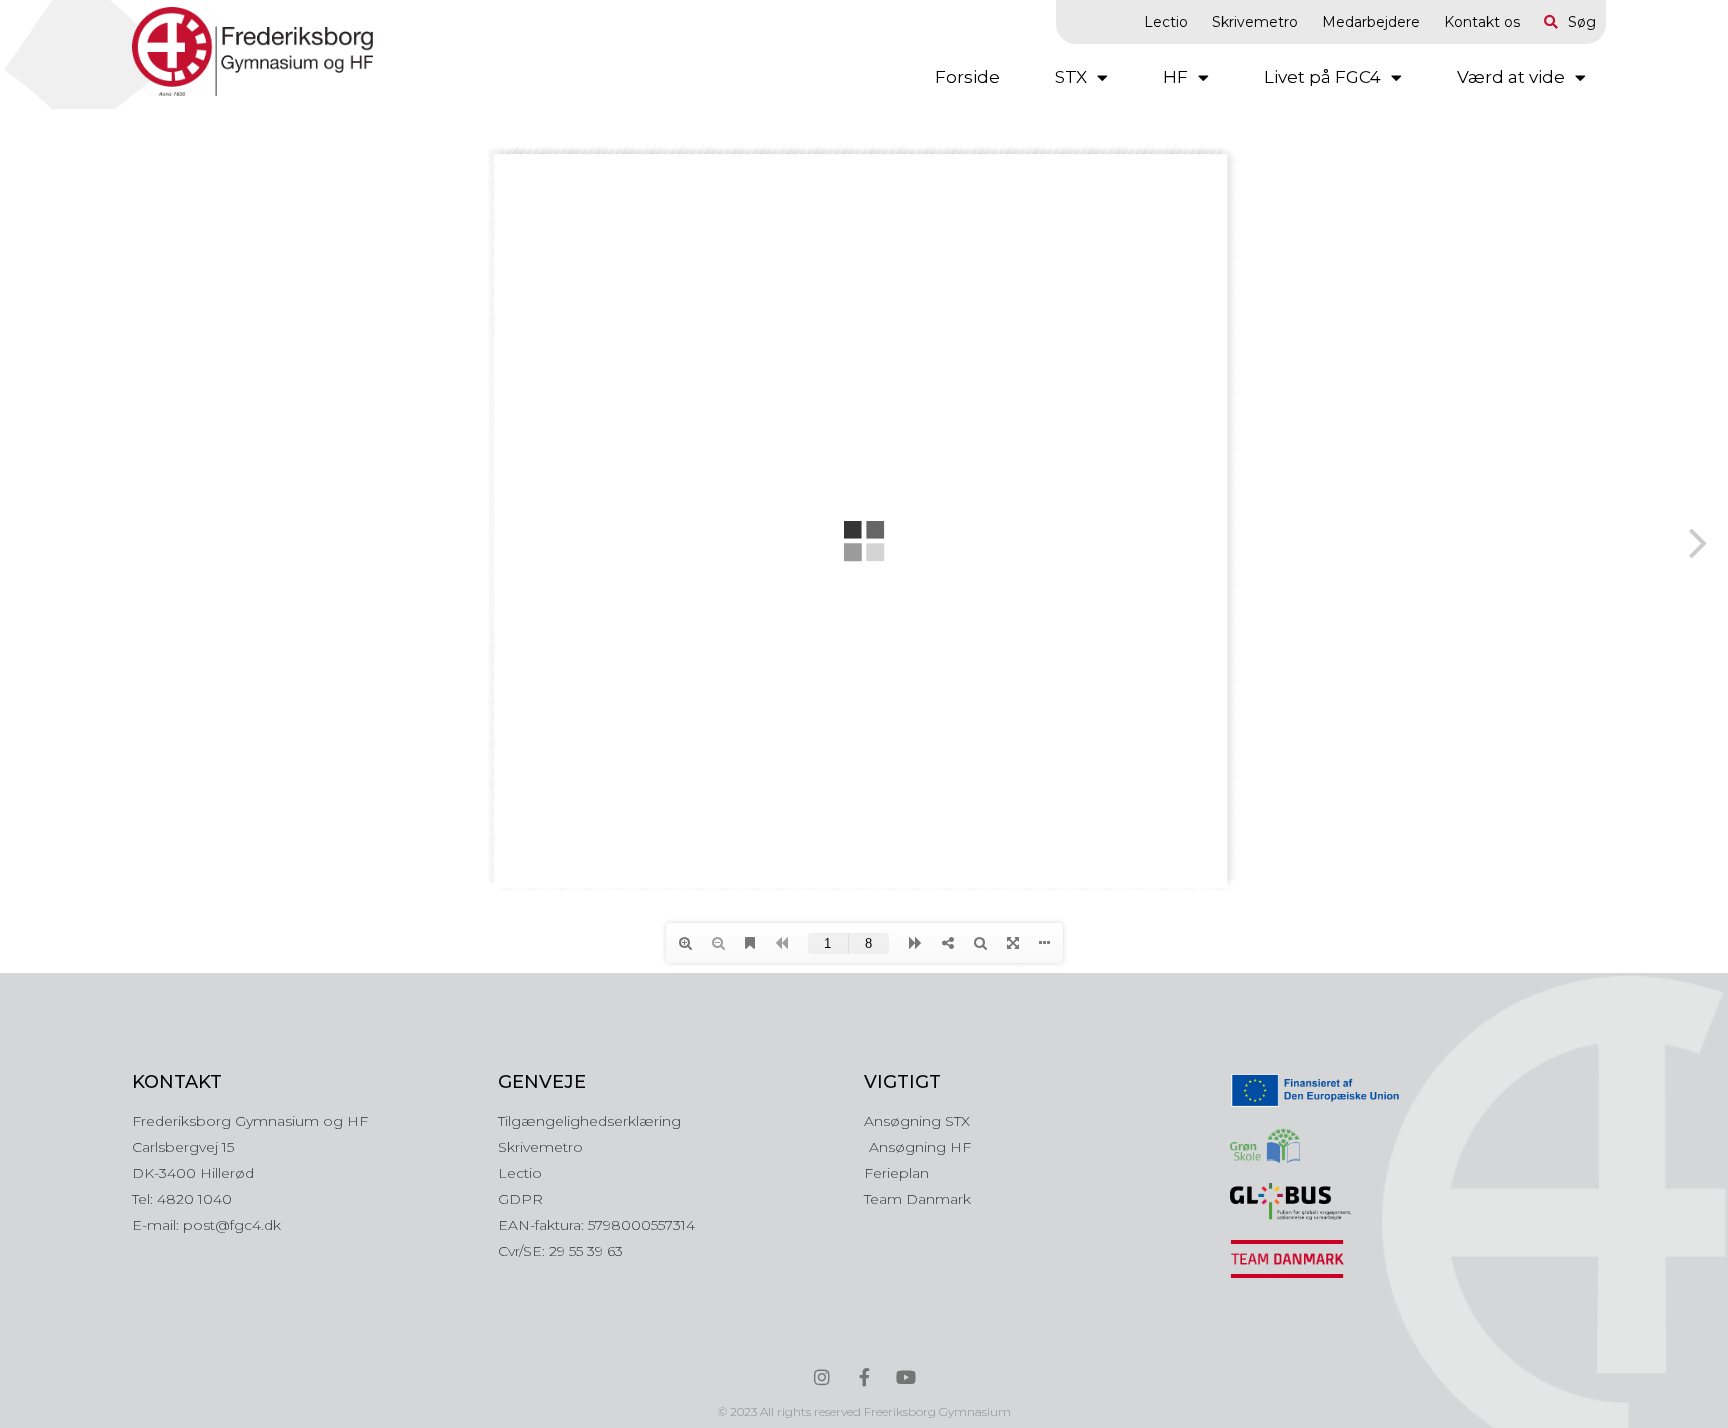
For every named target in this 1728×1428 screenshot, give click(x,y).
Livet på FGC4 (1322, 77)
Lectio (1166, 22)
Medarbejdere (1371, 22)
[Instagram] (822, 1377)
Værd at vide (1511, 77)
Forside (967, 77)
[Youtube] (906, 1377)
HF (1175, 77)
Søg (1582, 22)
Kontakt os (1482, 22)
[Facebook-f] (864, 1377)
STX (1071, 77)
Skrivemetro (1255, 22)
